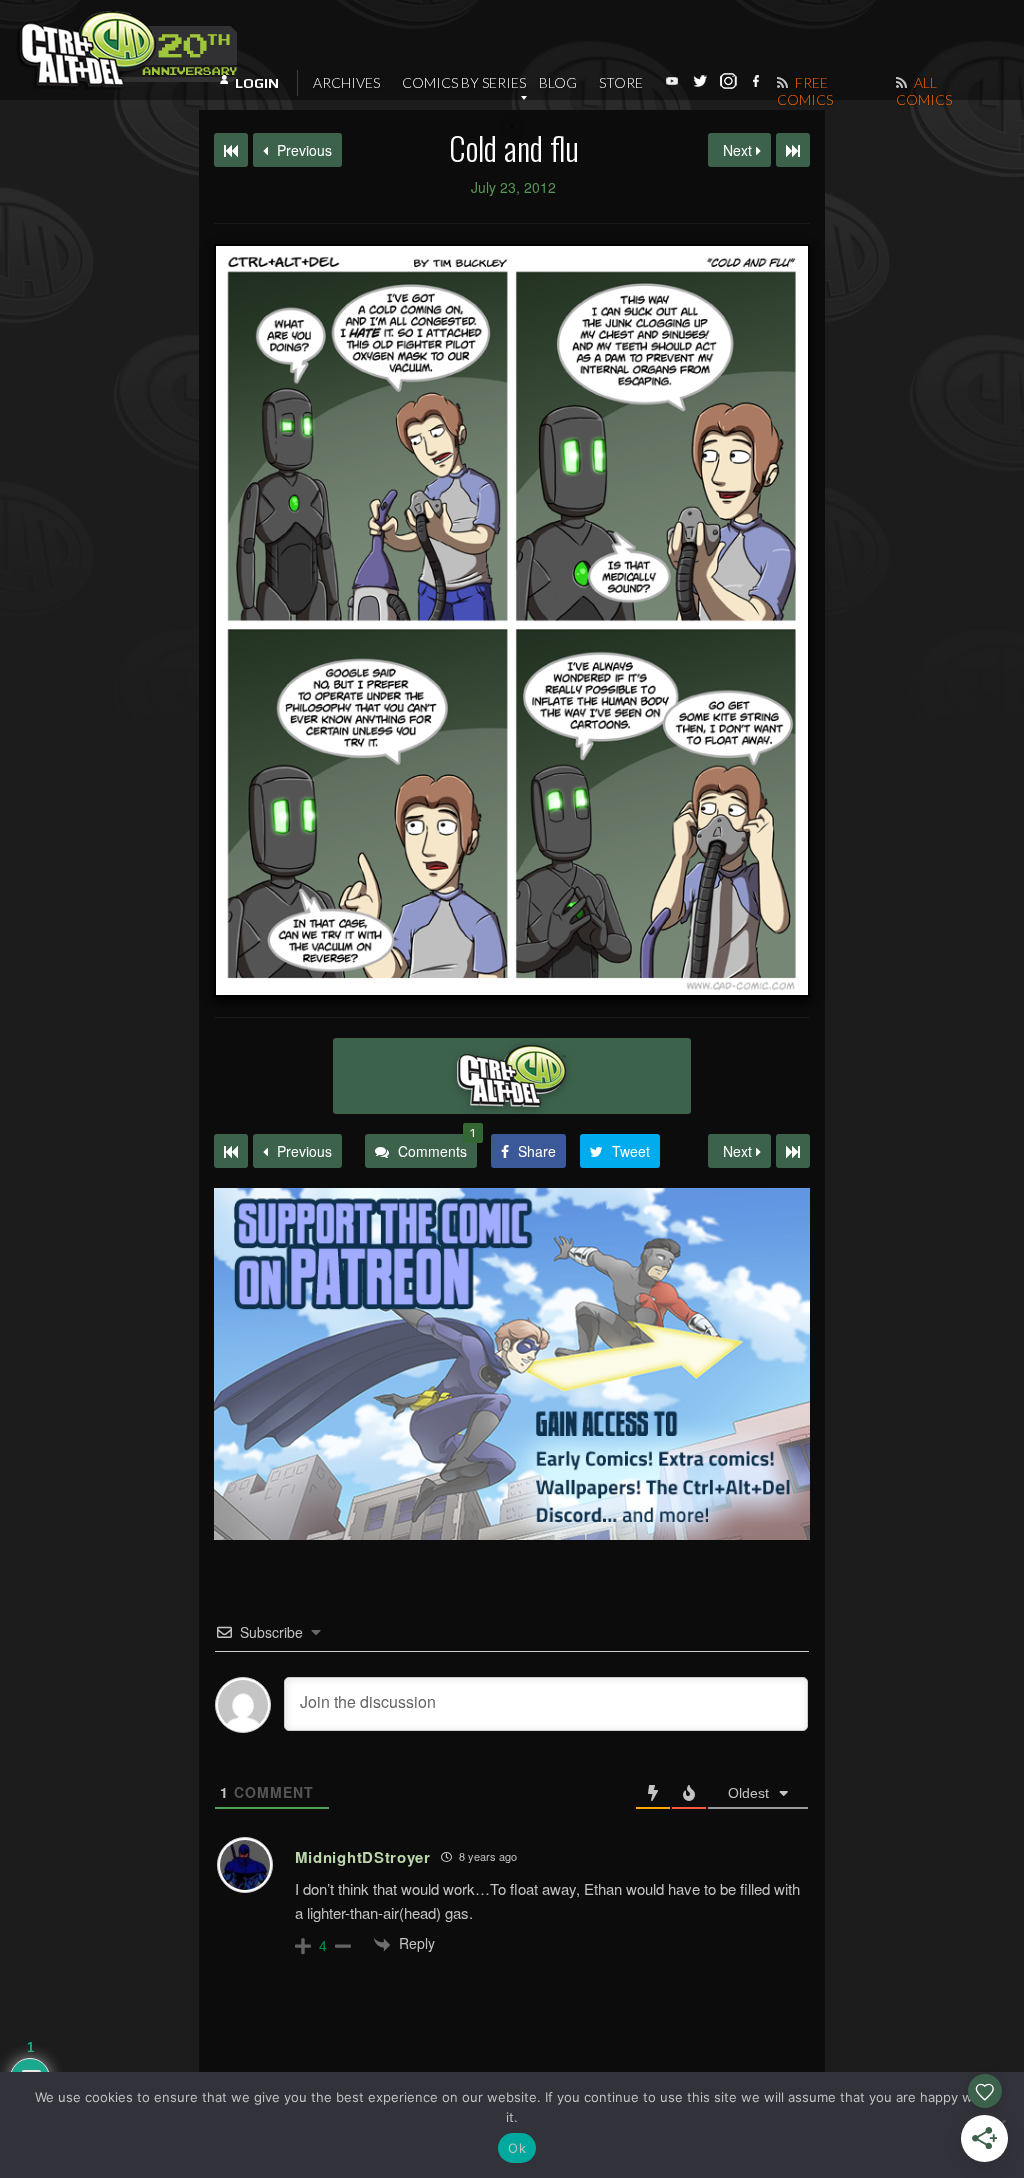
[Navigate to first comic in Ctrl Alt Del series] (231, 150)
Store (621, 82)
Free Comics (805, 91)
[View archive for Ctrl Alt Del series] (512, 1076)
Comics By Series (464, 82)
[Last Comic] (793, 1151)
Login (257, 83)
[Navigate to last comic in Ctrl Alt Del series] (793, 150)
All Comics (924, 91)
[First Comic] (231, 1151)
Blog (558, 82)
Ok (517, 2148)
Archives (346, 82)
